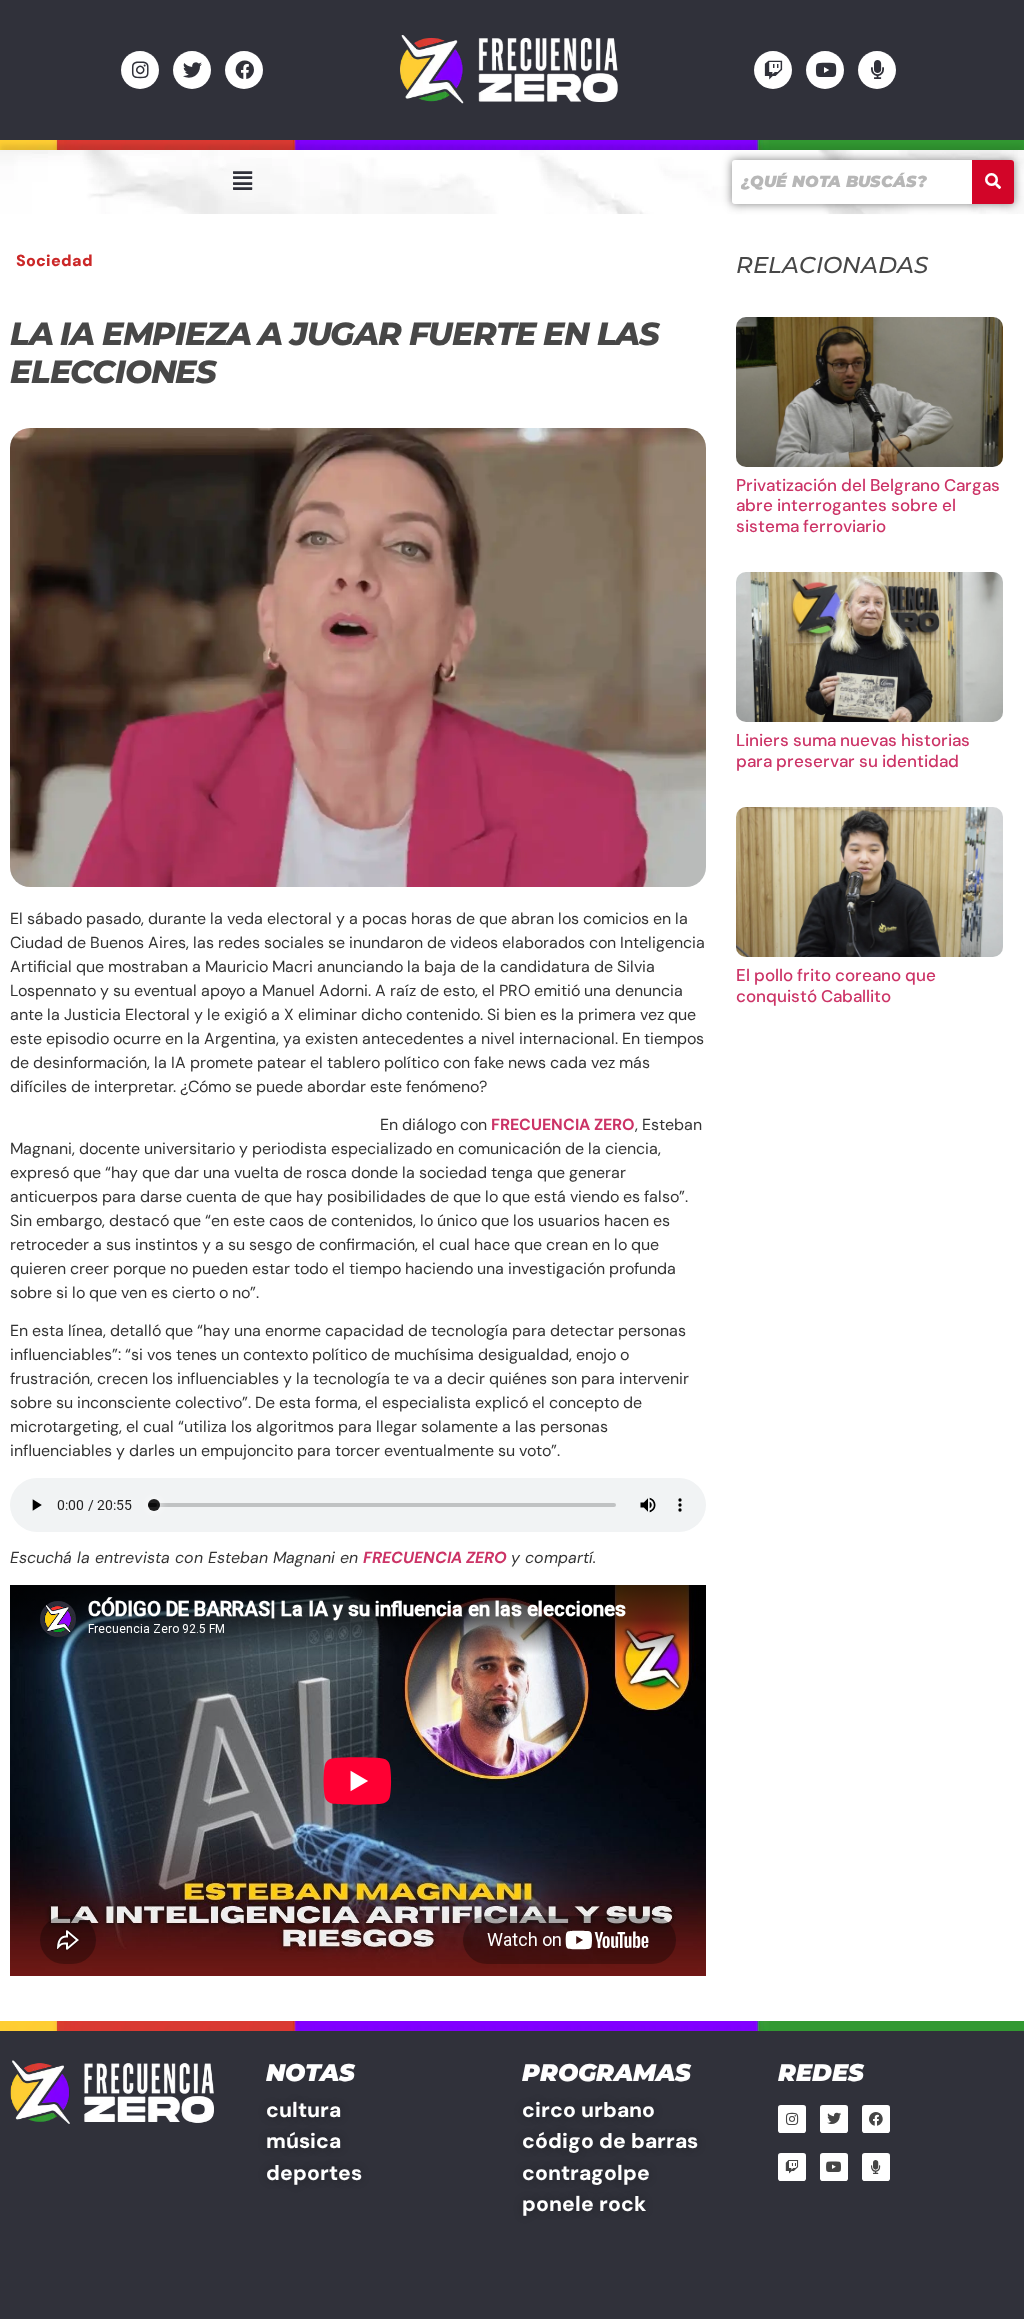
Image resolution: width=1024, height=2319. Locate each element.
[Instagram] (140, 70)
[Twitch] (773, 70)
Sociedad (54, 260)
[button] (242, 181)
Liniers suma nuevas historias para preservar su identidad (853, 750)
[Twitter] (192, 70)
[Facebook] (244, 70)
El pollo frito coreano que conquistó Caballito (836, 985)
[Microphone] (877, 70)
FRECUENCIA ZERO (563, 1124)
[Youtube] (825, 70)
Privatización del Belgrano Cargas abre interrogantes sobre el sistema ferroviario (868, 505)
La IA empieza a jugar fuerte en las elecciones (334, 352)
